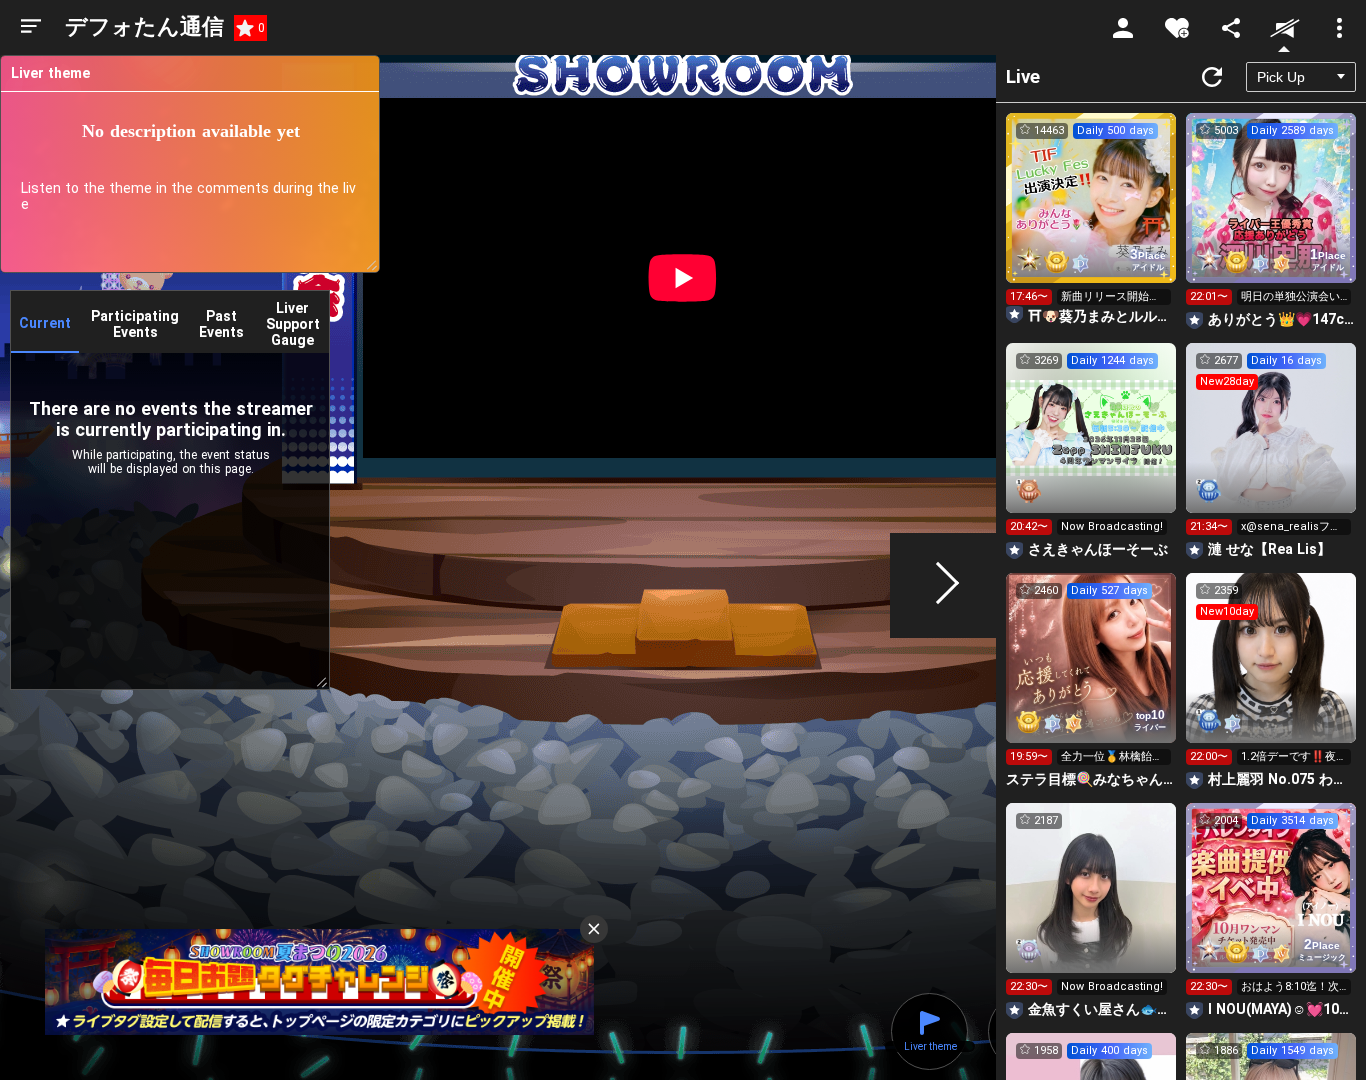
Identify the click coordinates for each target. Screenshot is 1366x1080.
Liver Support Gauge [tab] (293, 324)
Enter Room (1091, 216)
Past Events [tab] (221, 324)
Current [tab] (45, 323)
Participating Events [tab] (135, 324)
